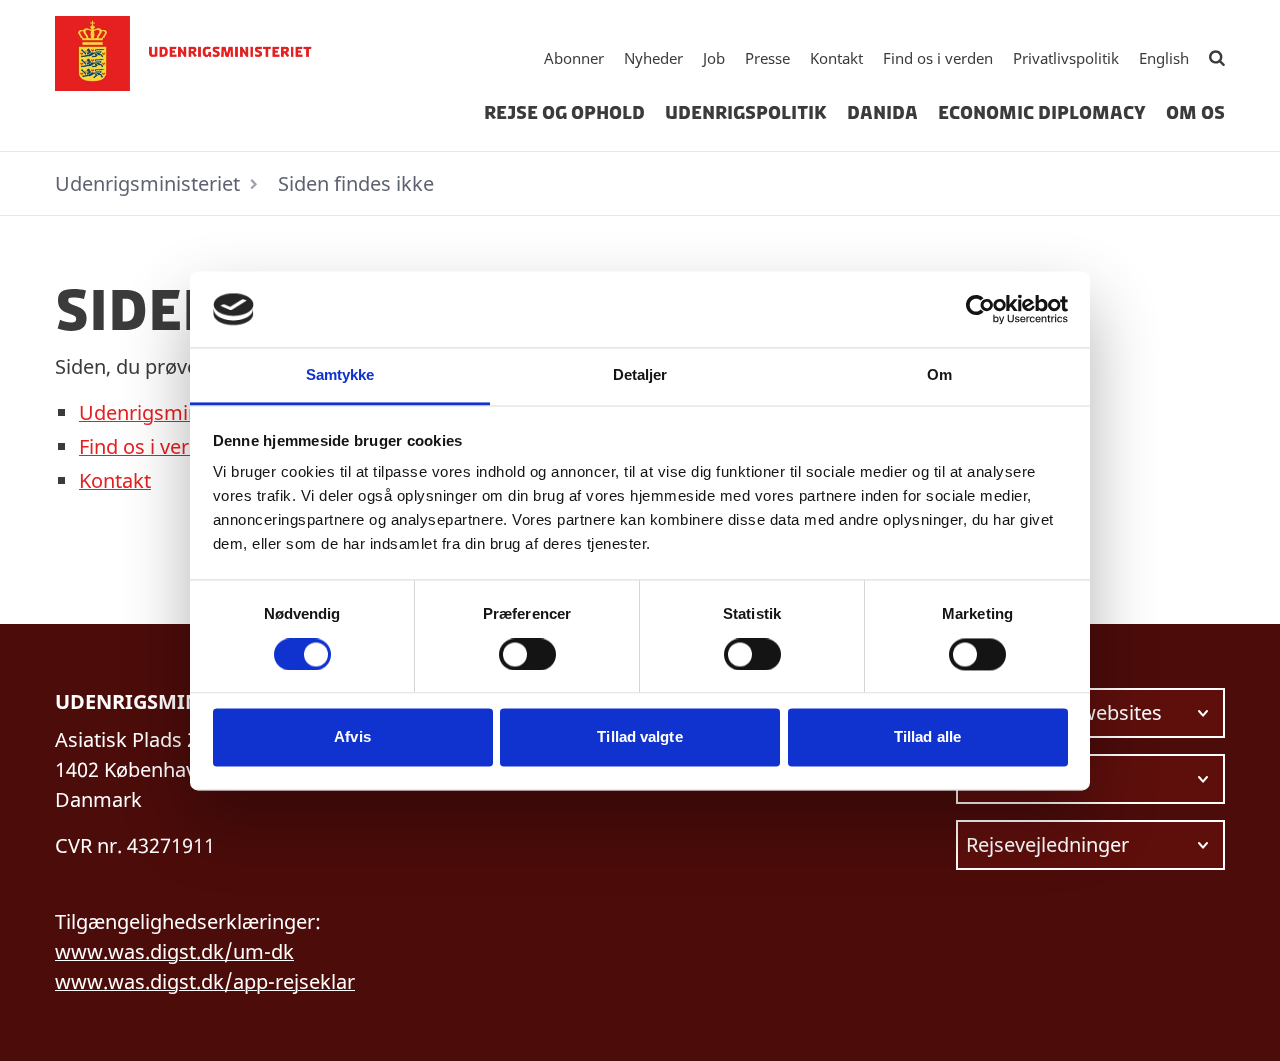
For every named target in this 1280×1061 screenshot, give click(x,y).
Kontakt (836, 58)
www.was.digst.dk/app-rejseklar (205, 981)
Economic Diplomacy (1042, 113)
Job (714, 58)
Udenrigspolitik (746, 113)
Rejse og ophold (564, 113)
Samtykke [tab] (340, 375)
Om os (1195, 113)
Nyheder (653, 58)
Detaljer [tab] (640, 375)
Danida (882, 113)
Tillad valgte (639, 737)
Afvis (352, 737)
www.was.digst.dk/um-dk (174, 951)
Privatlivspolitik (1066, 58)
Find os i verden (938, 58)
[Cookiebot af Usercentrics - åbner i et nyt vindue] (980, 309)
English (1164, 58)
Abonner (574, 58)
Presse (767, 58)
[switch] (527, 654)
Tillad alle (927, 737)
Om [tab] (939, 375)
